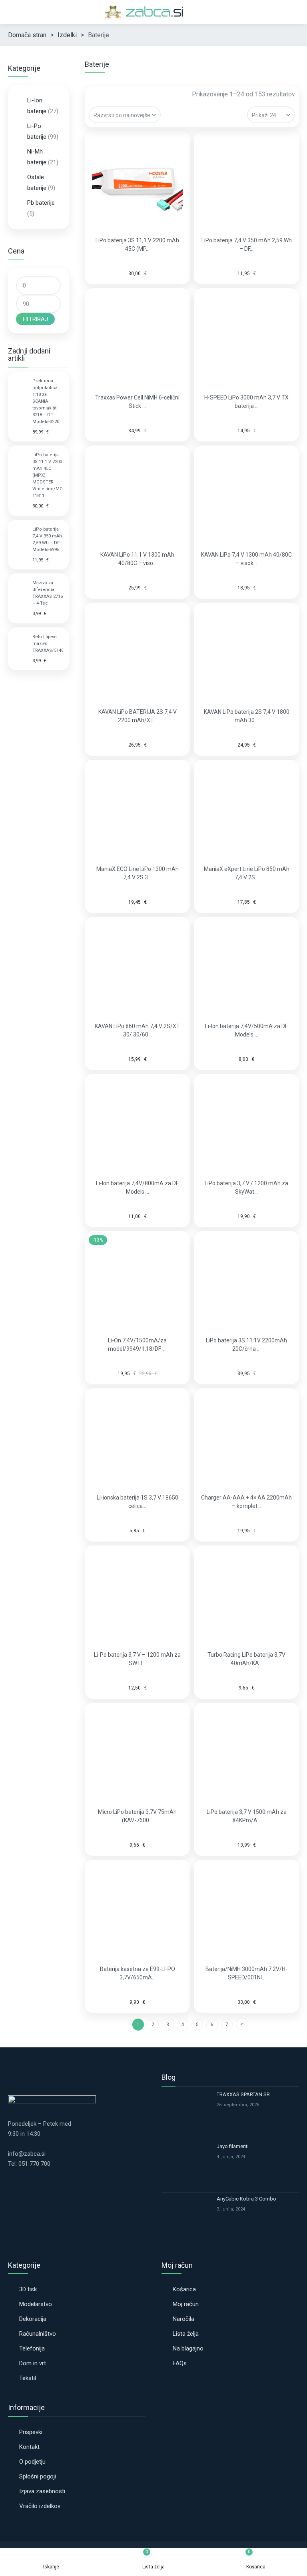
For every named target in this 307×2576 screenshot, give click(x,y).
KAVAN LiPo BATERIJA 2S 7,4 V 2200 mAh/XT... (138, 716)
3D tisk (28, 2289)
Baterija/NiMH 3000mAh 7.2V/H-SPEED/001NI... (246, 1973)
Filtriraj (35, 319)
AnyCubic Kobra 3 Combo (246, 2199)
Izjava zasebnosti (42, 2491)
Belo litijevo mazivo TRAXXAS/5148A (48, 644)
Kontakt (29, 2447)
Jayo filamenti (233, 2146)
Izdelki (67, 35)
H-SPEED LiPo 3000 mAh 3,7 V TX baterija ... (246, 402)
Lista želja (186, 2334)
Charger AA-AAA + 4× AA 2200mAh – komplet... (246, 1502)
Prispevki (31, 2432)
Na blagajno (188, 2348)
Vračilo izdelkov (40, 2506)
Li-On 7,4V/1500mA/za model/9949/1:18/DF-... (137, 1345)
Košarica (184, 2289)
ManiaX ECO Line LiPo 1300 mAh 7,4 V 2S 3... (138, 873)
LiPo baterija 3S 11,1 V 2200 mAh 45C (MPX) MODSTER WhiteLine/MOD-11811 (48, 475)
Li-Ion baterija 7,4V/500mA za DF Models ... (246, 1030)
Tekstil (28, 2378)
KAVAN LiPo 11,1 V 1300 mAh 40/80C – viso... (137, 559)
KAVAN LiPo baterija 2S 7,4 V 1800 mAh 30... (247, 716)
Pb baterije (41, 203)
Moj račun (186, 2304)
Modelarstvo (36, 2304)
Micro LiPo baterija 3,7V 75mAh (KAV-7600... (137, 1816)
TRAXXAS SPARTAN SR (243, 2094)
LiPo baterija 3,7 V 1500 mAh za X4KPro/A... (247, 1816)
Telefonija (32, 2348)
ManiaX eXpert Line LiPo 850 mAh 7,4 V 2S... (247, 873)
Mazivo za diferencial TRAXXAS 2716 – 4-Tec (48, 593)
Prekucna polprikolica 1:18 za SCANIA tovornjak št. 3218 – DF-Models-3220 (46, 401)
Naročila (183, 2319)
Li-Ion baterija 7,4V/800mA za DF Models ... (137, 1187)
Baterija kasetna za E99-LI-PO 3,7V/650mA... (138, 1973)
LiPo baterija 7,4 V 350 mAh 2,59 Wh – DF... (247, 245)
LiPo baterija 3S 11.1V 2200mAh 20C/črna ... (246, 1345)
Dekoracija (33, 2319)
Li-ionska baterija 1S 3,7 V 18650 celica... (138, 1502)
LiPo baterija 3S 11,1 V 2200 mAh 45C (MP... (137, 245)
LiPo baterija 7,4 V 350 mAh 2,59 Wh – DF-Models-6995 (47, 539)
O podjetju (32, 2462)
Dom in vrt (33, 2363)
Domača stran (27, 35)
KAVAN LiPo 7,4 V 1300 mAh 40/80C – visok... (246, 559)
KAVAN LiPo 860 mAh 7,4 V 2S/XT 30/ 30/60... (137, 1030)
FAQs (180, 2363)
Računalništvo (38, 2334)
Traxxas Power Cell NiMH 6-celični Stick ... (137, 402)
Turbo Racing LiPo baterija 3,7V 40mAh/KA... (246, 1659)
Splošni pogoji (38, 2476)
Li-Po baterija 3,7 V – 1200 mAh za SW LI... (137, 1659)
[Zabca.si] (153, 12)
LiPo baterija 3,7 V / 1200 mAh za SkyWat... (246, 1187)
